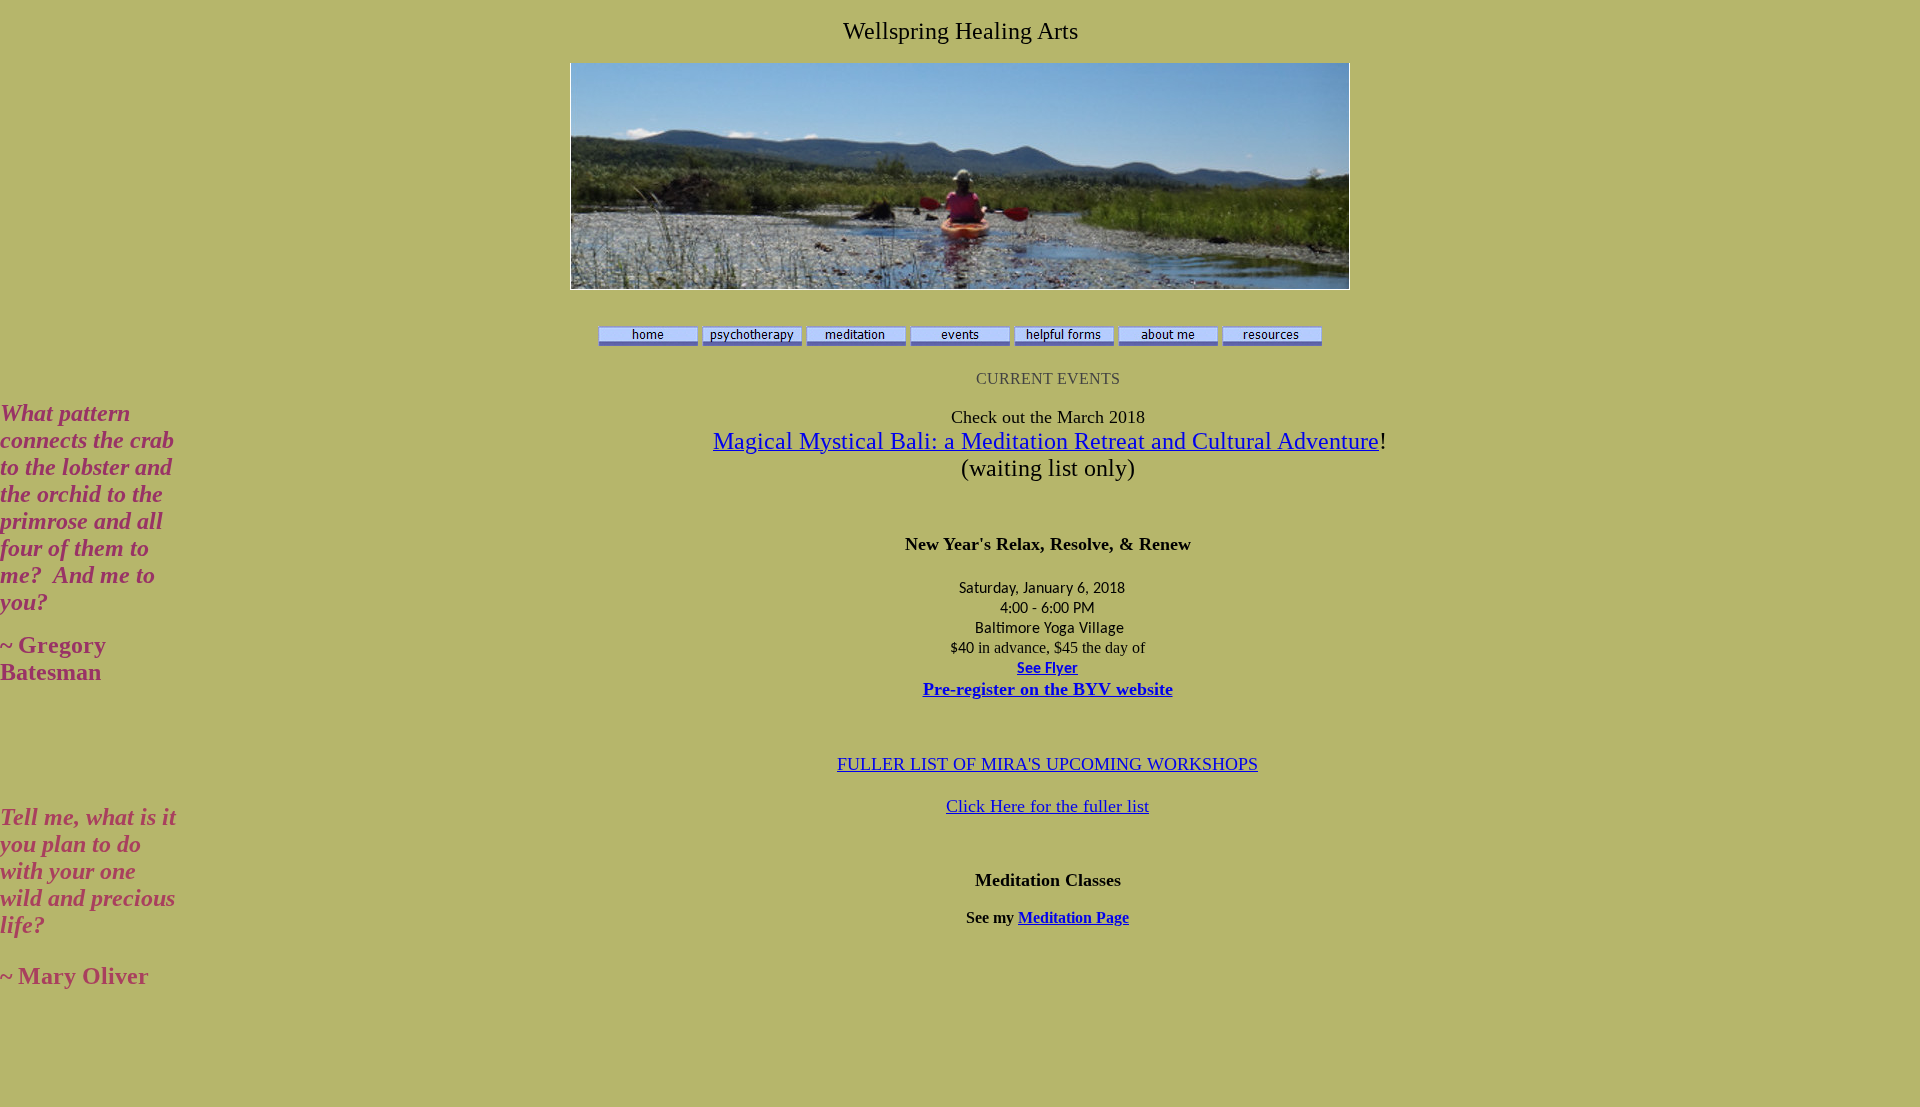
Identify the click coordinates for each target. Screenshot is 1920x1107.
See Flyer (1047, 669)
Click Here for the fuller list (1047, 806)
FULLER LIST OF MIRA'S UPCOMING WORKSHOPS (1047, 764)
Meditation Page (1073, 917)
